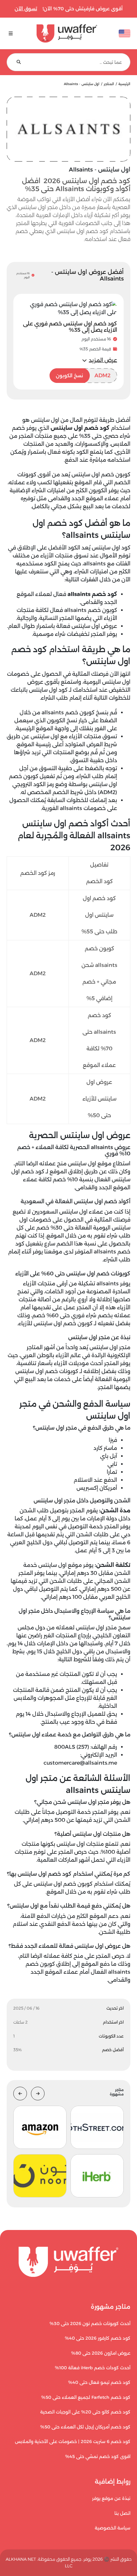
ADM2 (83, 375)
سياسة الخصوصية (113, 2528)
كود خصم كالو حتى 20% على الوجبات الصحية (85, 2412)
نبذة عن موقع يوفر (111, 2498)
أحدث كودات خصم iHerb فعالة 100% (93, 2368)
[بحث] (19, 62)
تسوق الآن (26, 9)
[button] (100, 360)
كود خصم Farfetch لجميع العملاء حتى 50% (86, 2397)
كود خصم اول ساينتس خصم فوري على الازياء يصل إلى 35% (70, 327)
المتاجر (109, 84)
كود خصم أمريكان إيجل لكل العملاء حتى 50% (85, 2427)
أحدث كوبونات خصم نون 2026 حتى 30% (90, 2324)
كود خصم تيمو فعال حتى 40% (99, 2382)
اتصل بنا (122, 2513)
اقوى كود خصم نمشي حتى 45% (98, 2457)
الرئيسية (124, 84)
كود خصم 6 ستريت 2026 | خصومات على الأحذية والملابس (73, 2442)
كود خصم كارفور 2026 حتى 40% (98, 2338)
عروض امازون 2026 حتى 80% (101, 2353)
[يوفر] (67, 33)
